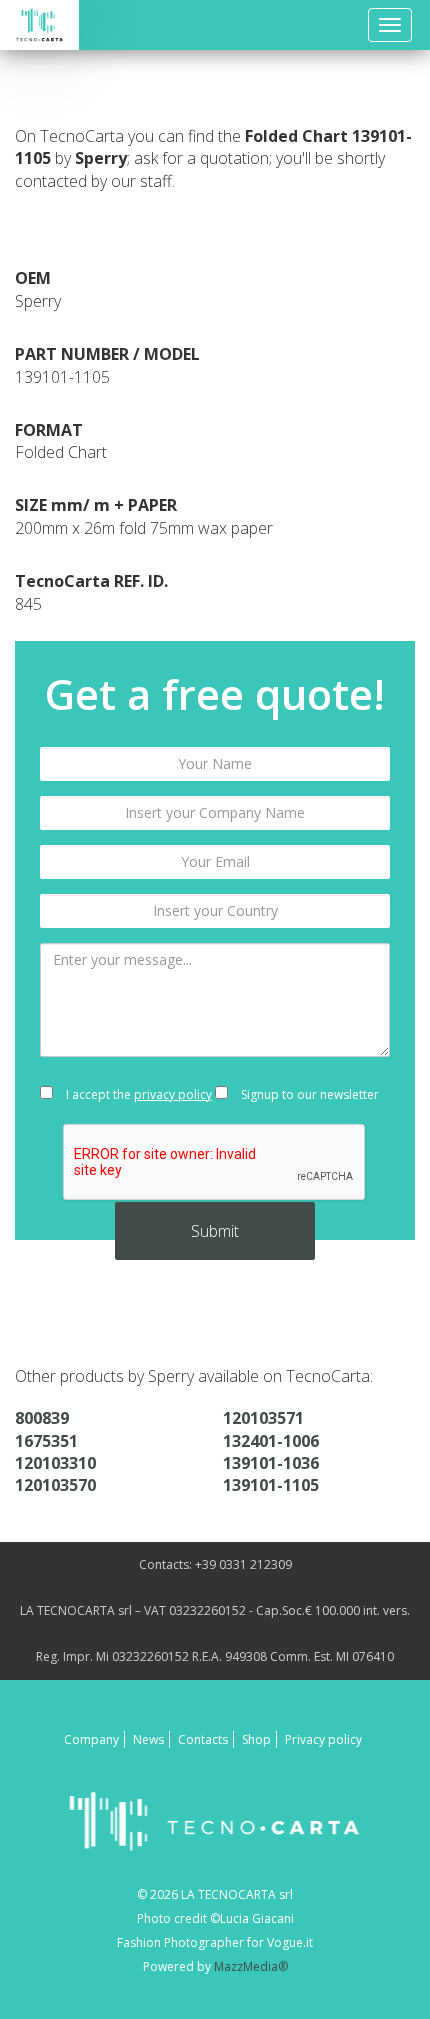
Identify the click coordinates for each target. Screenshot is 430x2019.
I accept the (137, 1094)
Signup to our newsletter (308, 1094)
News (148, 1739)
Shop (256, 1739)
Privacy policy (323, 1739)
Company (91, 1739)
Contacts (203, 1739)
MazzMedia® (251, 1966)
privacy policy (173, 1094)
